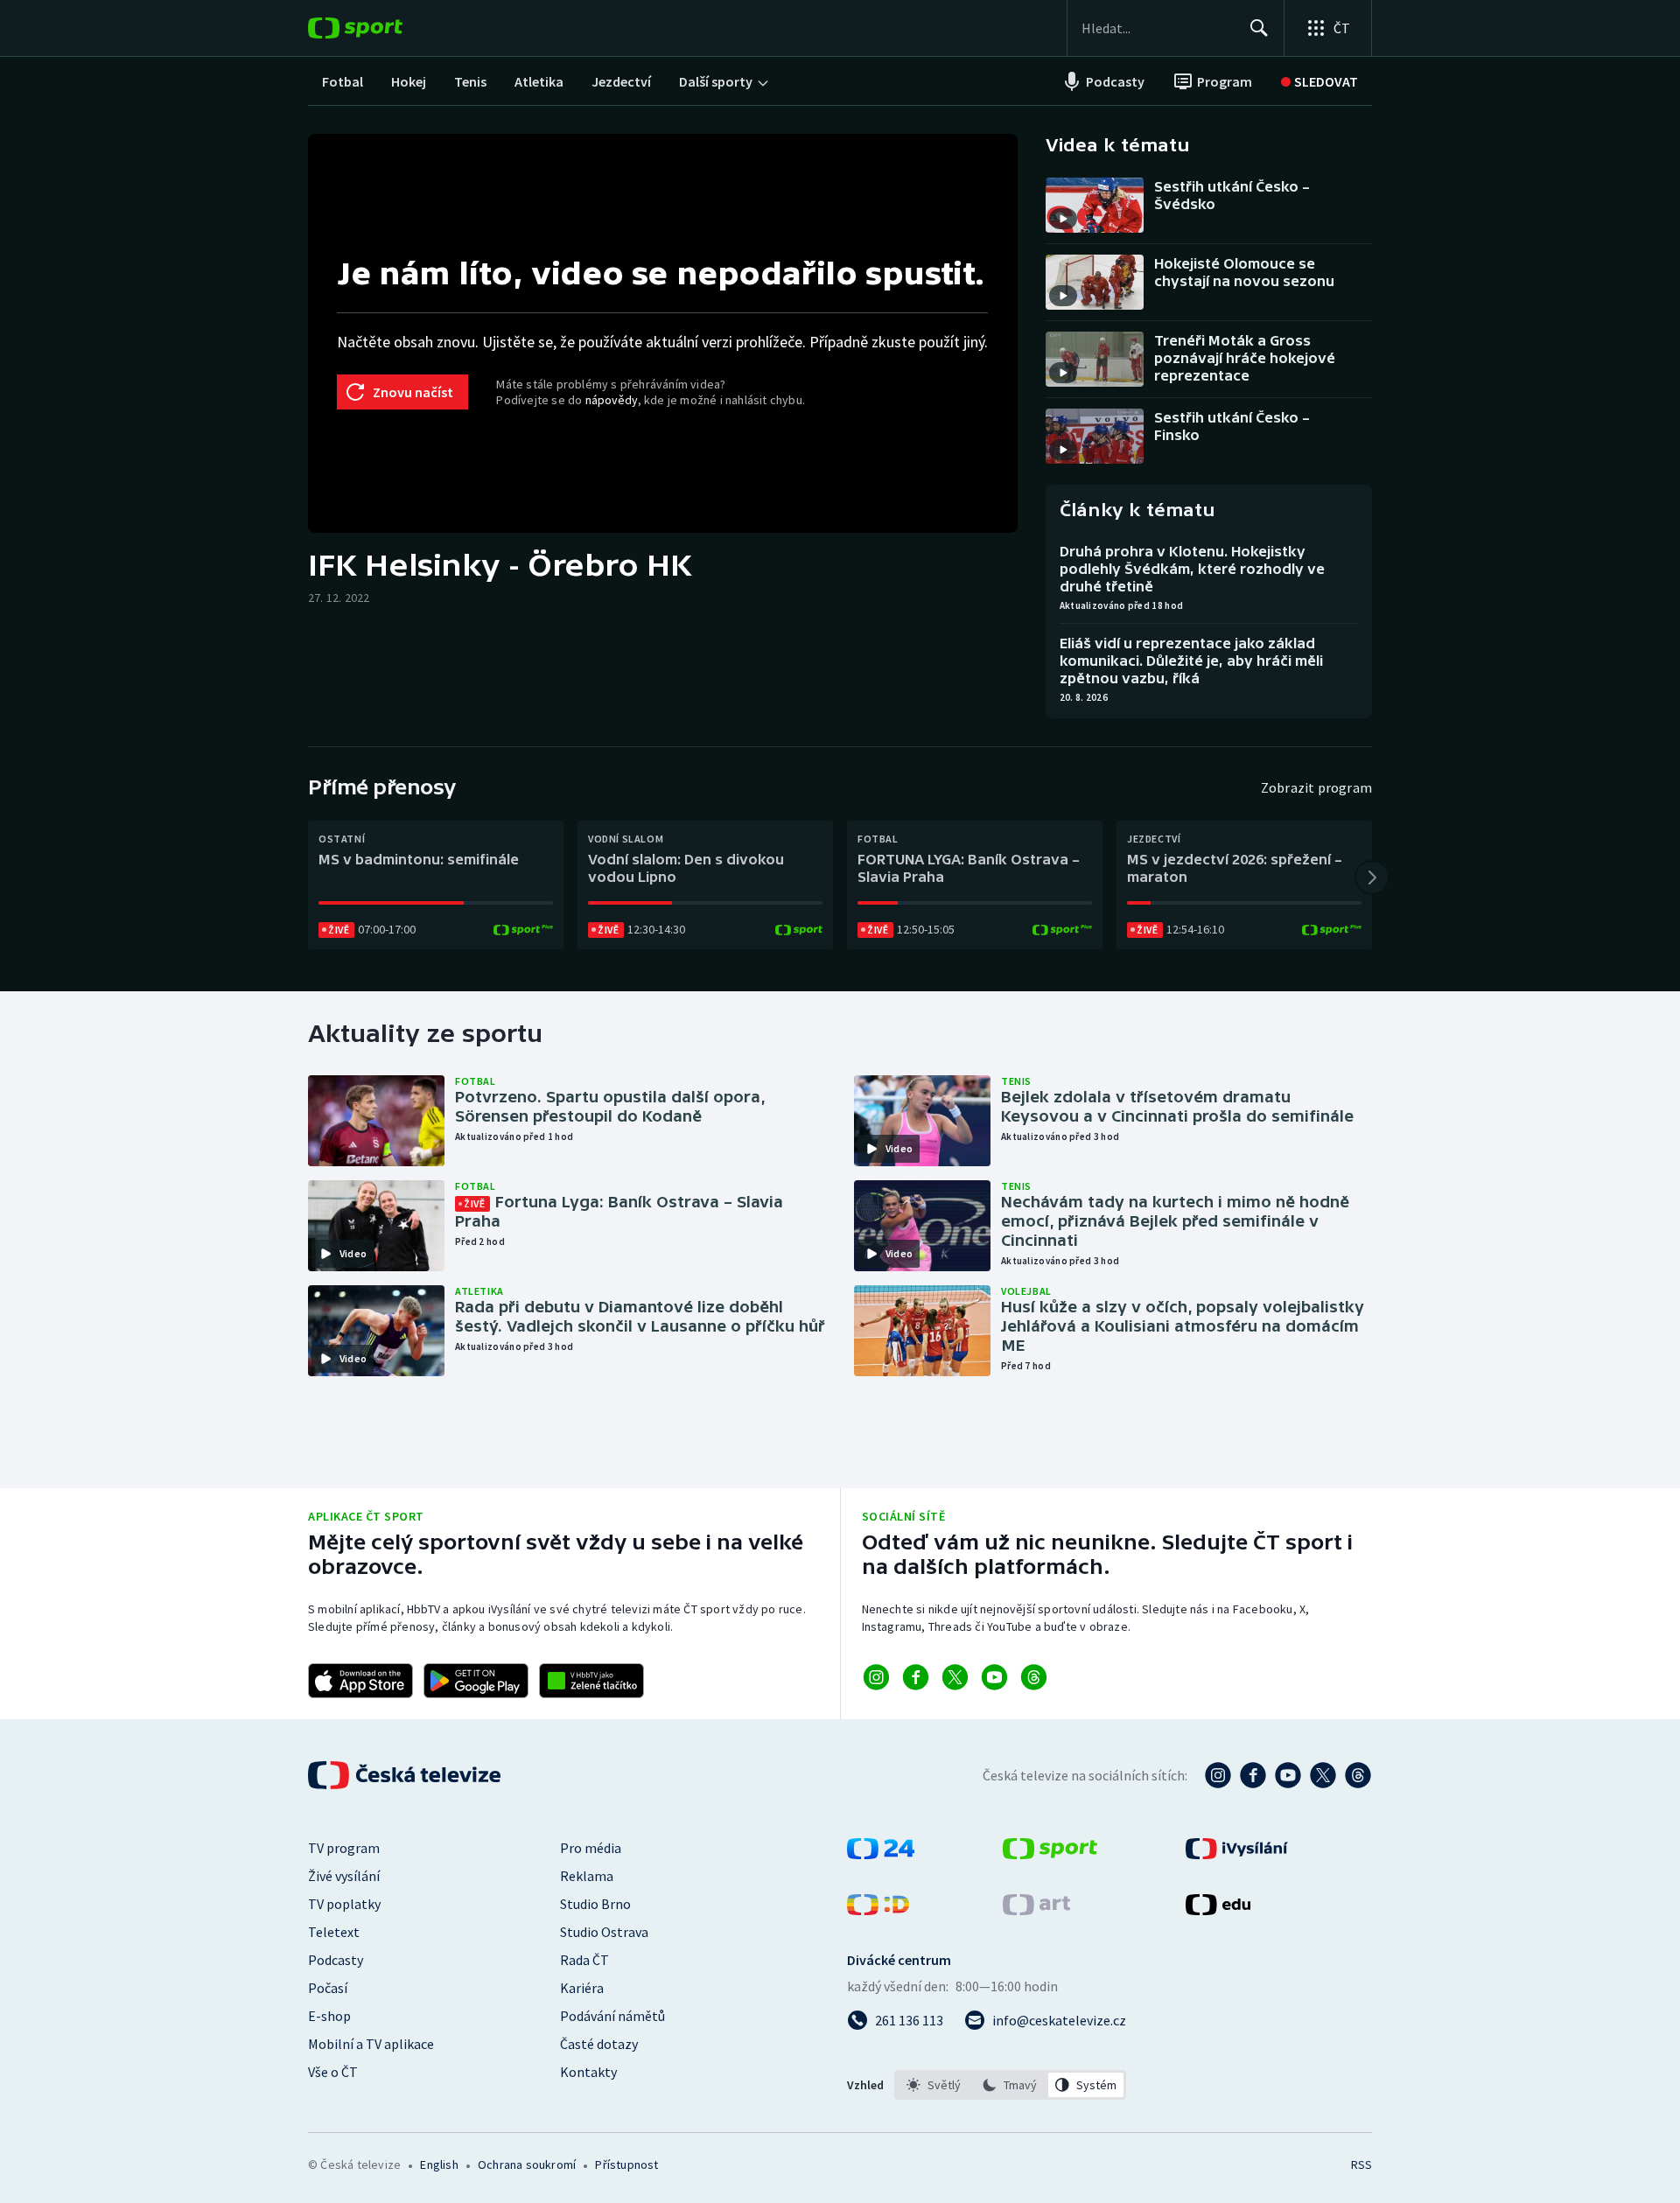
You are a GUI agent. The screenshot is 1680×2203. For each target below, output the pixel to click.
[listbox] (1010, 2085)
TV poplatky (344, 1904)
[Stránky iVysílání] (1237, 1854)
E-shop (329, 2016)
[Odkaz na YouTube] (994, 1677)
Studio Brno (595, 1904)
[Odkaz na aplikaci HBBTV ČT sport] (591, 1681)
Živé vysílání (344, 1876)
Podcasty (336, 1960)
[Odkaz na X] (955, 1677)
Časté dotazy (599, 2044)
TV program (344, 1848)
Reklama (587, 1876)
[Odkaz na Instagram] (876, 1677)
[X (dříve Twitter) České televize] (1323, 1775)
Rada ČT (584, 1960)
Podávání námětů (612, 2016)
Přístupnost (626, 2165)
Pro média (591, 1848)
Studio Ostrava (604, 1932)
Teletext (334, 1932)
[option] (934, 2085)
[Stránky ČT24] (881, 1854)
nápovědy (612, 400)
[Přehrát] (1063, 219)
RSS (1361, 2165)
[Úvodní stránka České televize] (406, 1775)
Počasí (328, 1988)
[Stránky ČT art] (1036, 1910)
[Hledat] (1259, 28)
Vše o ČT (333, 2072)
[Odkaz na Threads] (1034, 1677)
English (439, 2165)
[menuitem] (343, 81)
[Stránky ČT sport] (1050, 1854)
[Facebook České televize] (1253, 1775)
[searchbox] (1158, 28)
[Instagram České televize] (1218, 1775)
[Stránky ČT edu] (1218, 1910)
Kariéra (582, 1988)
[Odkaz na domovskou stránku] (381, 28)
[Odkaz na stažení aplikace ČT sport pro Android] (476, 1681)
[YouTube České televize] (1288, 1775)
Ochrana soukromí (527, 2165)
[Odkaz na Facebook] (916, 1677)
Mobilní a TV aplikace (371, 2044)
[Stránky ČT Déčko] (878, 1910)
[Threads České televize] (1358, 1775)
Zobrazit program (1316, 787)
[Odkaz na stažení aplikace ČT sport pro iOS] (360, 1681)
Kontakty (588, 2072)
